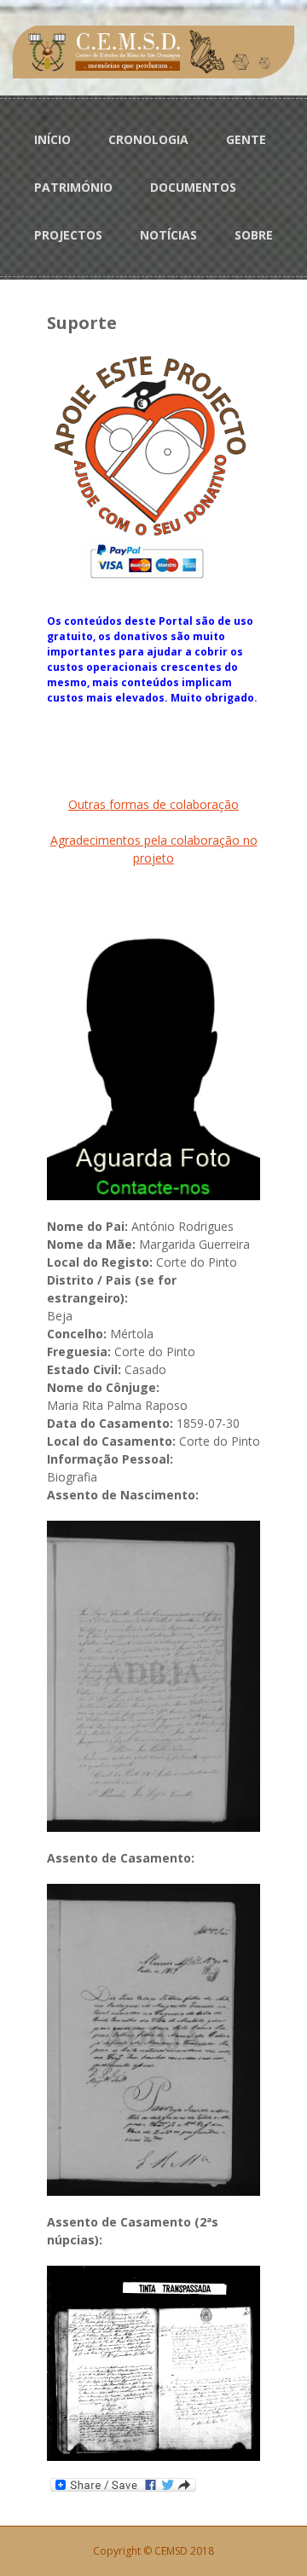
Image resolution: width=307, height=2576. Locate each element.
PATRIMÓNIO (73, 187)
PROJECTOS (68, 235)
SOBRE (254, 235)
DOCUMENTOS (193, 187)
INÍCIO (52, 139)
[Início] (153, 51)
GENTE (246, 139)
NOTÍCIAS (168, 235)
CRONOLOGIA (148, 139)
